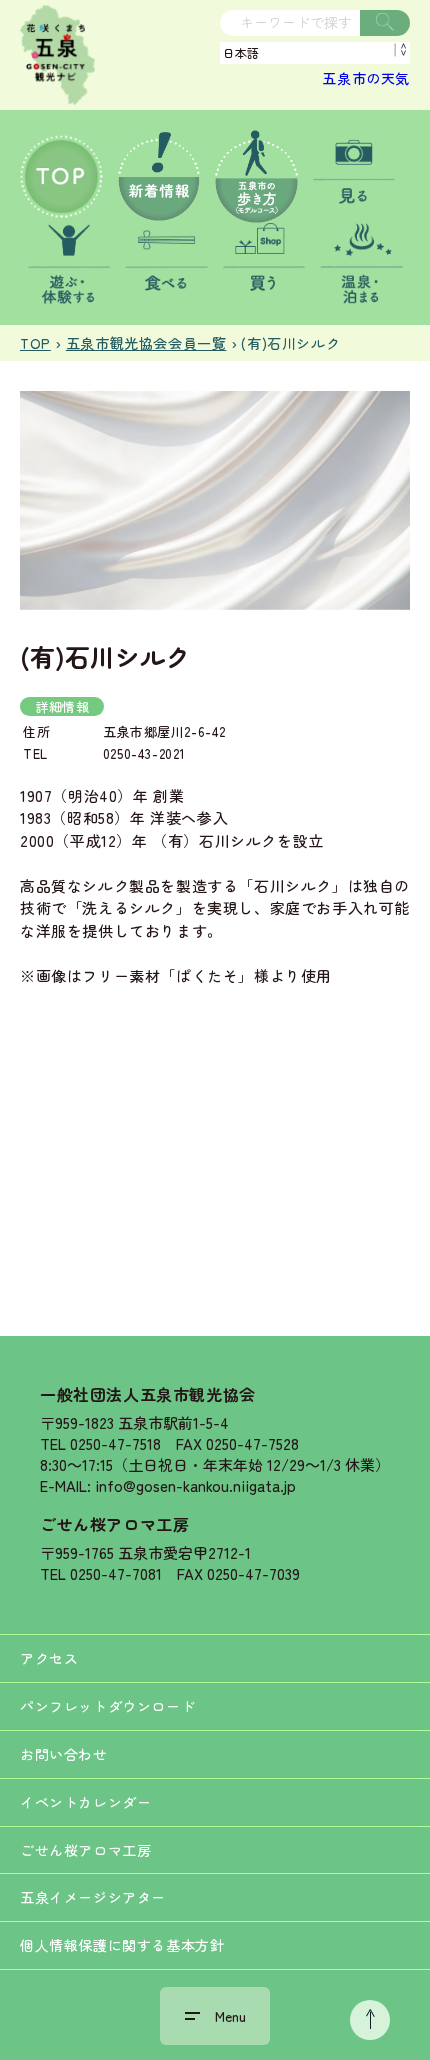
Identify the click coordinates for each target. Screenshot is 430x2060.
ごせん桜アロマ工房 (114, 1524)
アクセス (49, 1658)
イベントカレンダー (85, 1802)
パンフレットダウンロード (107, 1706)
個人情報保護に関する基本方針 (122, 1945)
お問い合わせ (64, 1754)
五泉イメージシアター (93, 1897)
